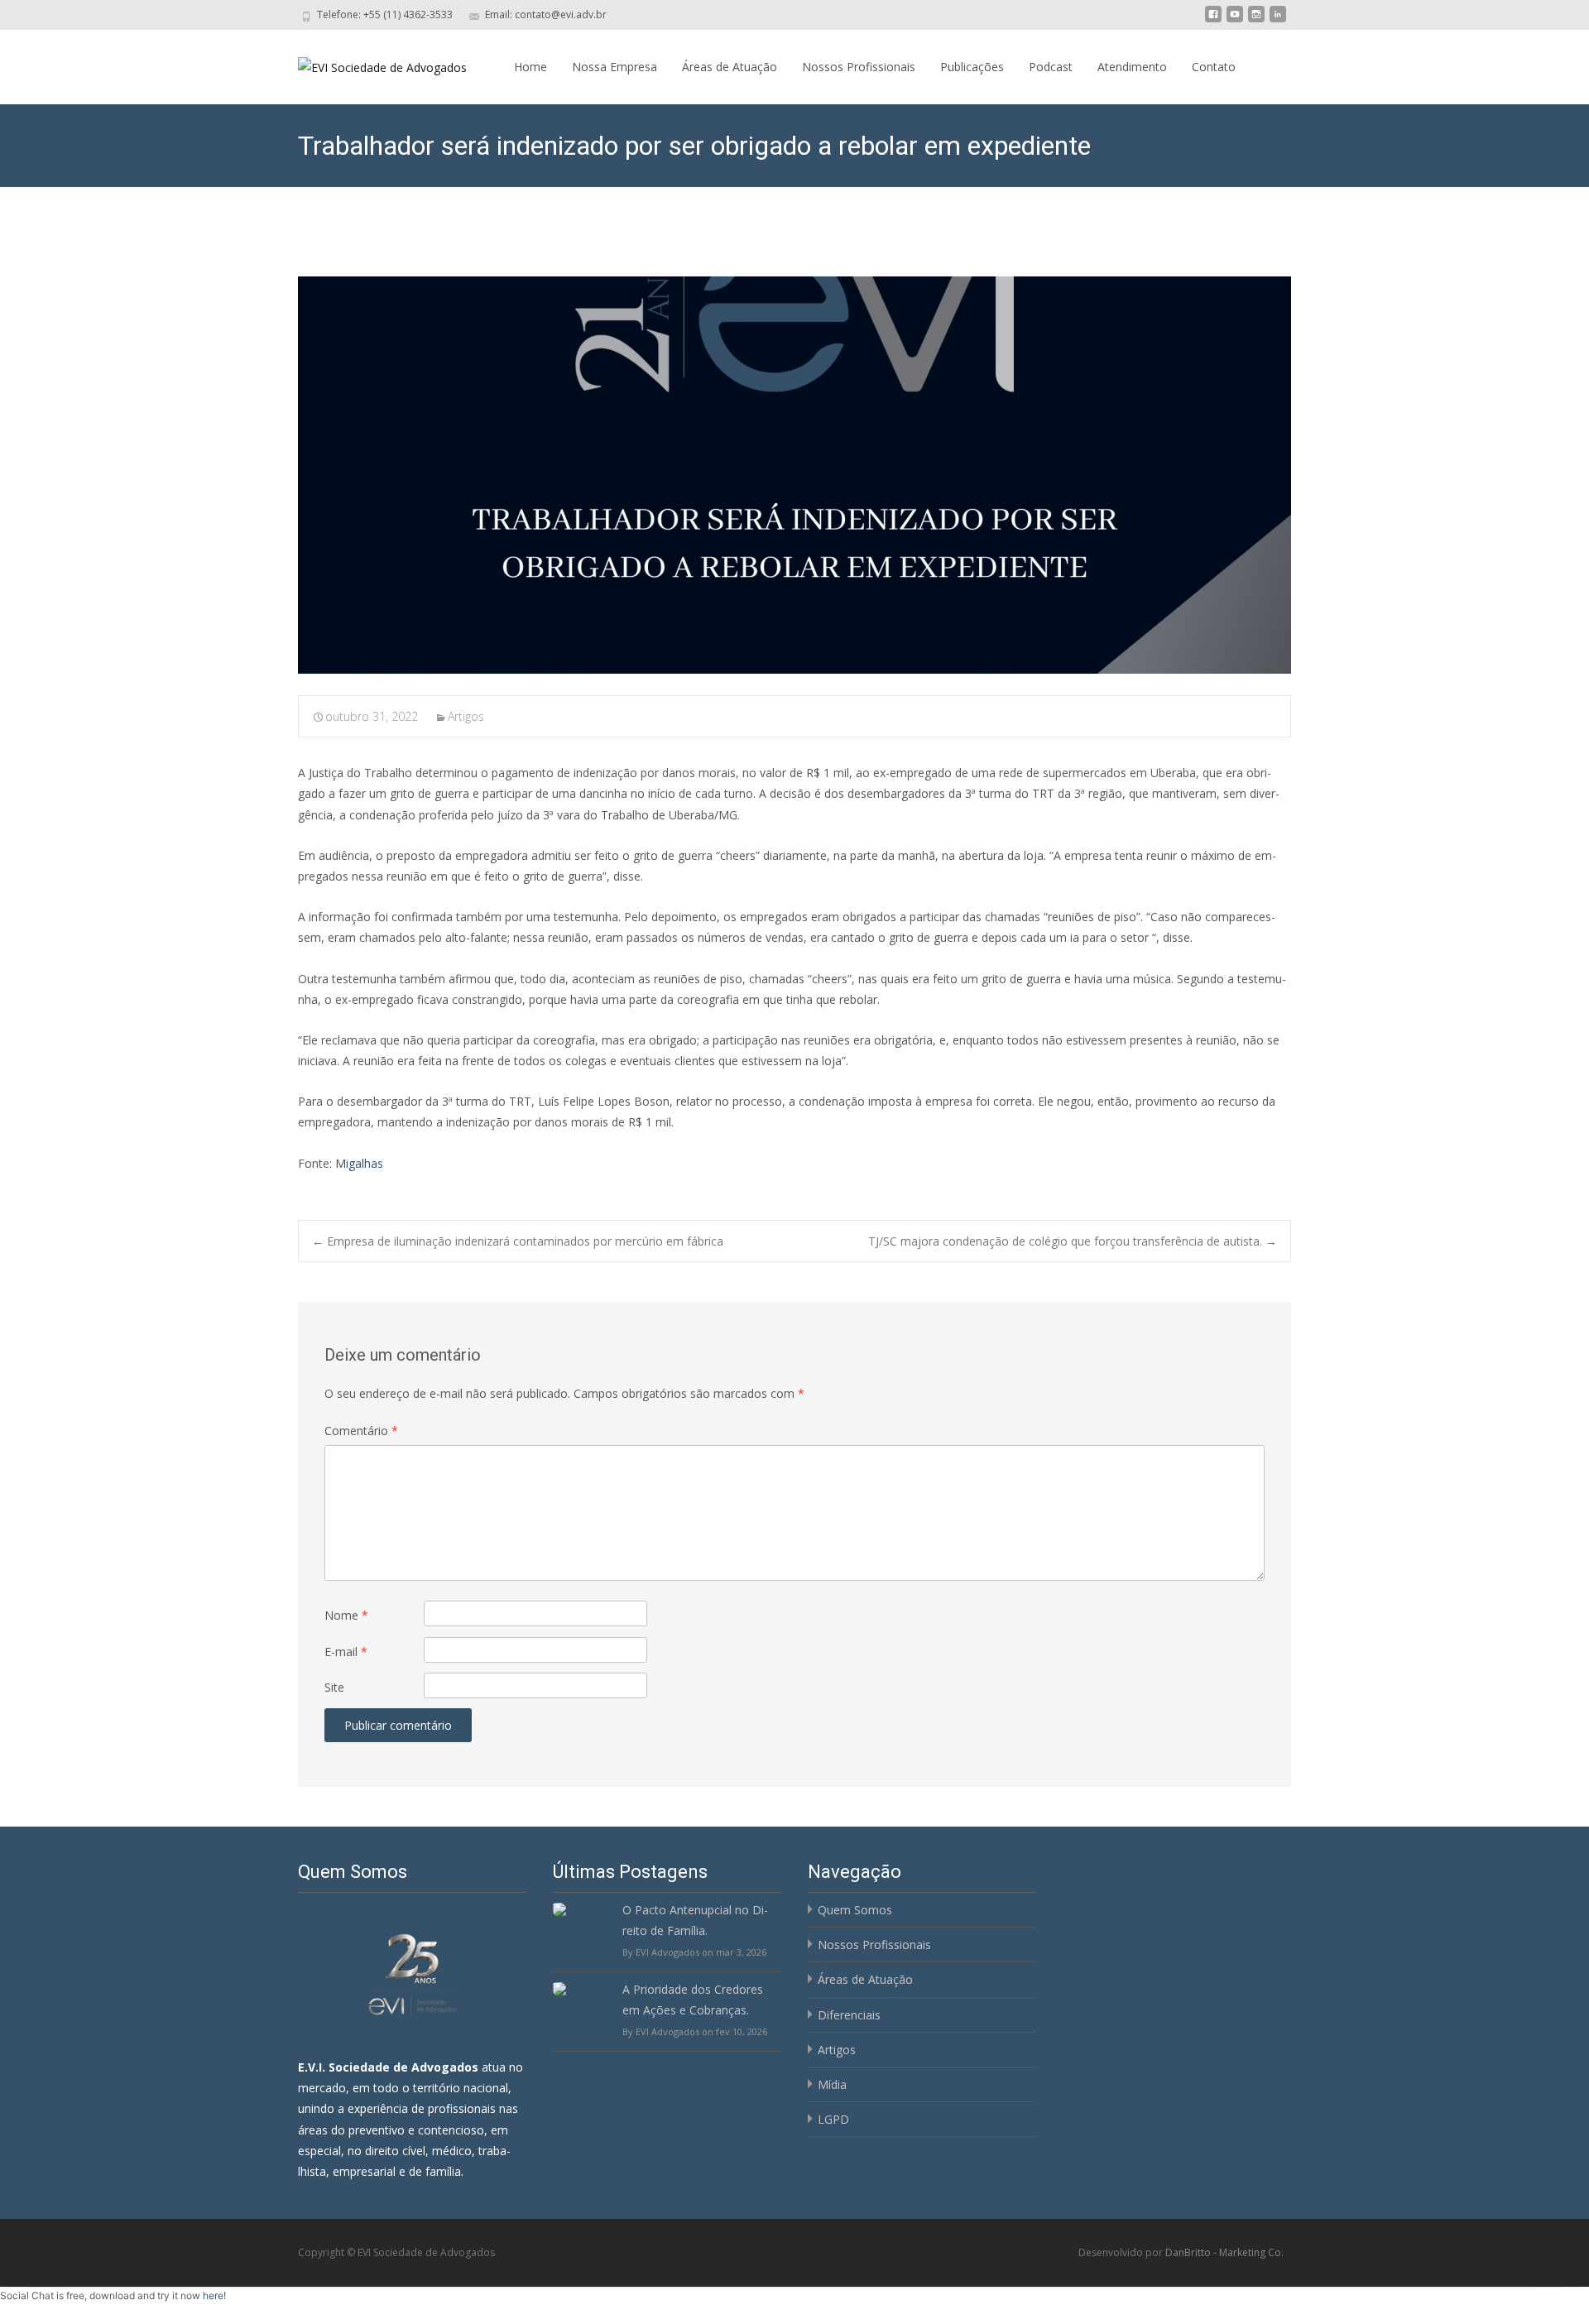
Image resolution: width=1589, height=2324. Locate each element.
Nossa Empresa (614, 67)
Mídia (832, 2084)
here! (214, 2295)
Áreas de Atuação (730, 67)
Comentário (361, 1431)
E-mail (346, 1652)
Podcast (1051, 67)
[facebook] (1213, 20)
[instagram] (1256, 20)
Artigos (466, 716)
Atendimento (1132, 67)
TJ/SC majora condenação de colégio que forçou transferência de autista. (1073, 1241)
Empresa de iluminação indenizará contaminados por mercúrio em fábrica (518, 1241)
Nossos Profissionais (859, 67)
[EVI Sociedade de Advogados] (369, 63)
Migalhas (359, 1163)
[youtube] (1235, 20)
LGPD (833, 2119)
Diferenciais (849, 2015)
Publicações (972, 67)
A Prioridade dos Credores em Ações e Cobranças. (693, 2000)
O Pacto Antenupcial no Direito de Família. (695, 1920)
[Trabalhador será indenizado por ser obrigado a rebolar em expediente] (794, 475)
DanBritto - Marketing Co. (1224, 2252)
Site (334, 1687)
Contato (1214, 67)
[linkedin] (1278, 20)
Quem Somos (855, 1910)
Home (530, 67)
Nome (346, 1615)
